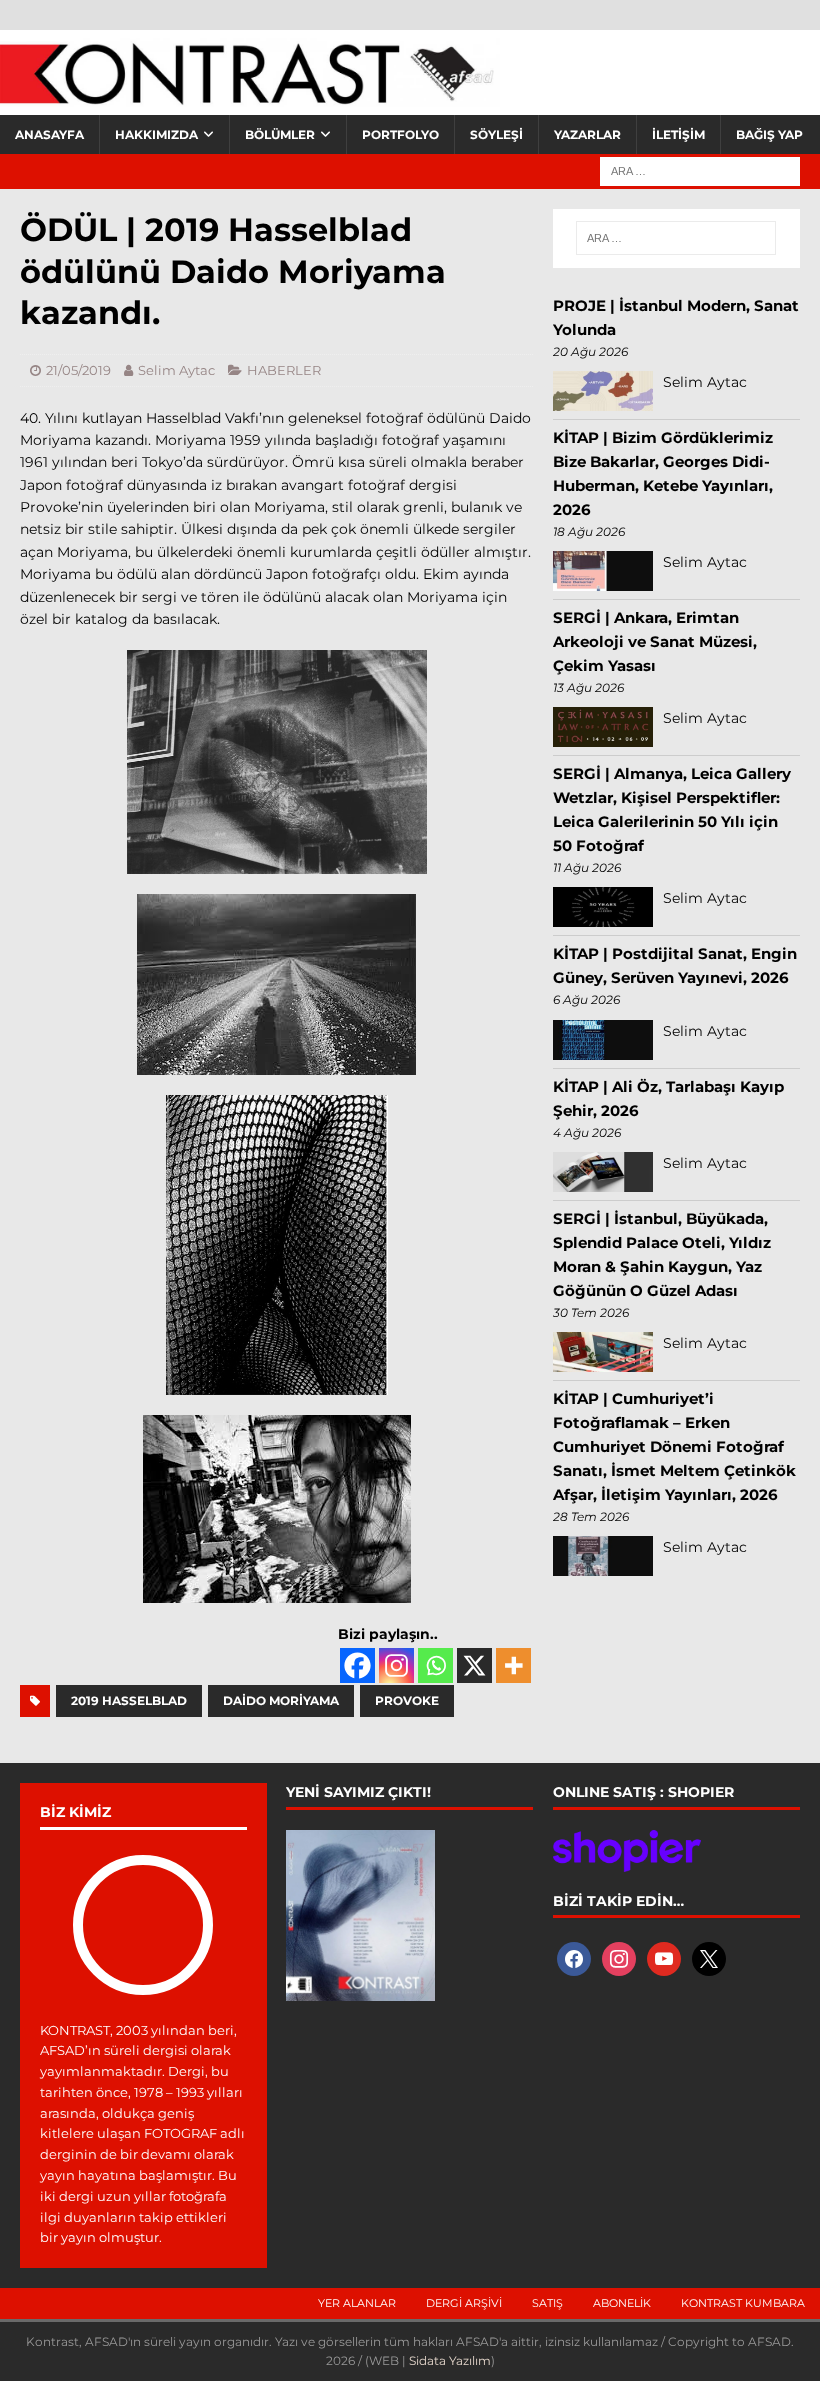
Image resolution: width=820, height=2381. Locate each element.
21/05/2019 (78, 370)
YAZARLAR (587, 134)
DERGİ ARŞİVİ (464, 2303)
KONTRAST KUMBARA (743, 2303)
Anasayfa (49, 134)
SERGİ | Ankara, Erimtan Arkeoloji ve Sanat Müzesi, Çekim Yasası (655, 641)
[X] (474, 1665)
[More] (513, 1665)
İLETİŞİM (678, 134)
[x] (709, 1958)
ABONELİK (622, 2303)
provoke (407, 1700)
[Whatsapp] (435, 1665)
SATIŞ (547, 2303)
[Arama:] (700, 170)
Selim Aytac (176, 370)
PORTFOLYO (400, 134)
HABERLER (284, 370)
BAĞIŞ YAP (769, 134)
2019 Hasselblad (129, 1700)
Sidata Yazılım (450, 2360)
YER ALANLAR (357, 2303)
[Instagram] (396, 1665)
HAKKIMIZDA (156, 134)
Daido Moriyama (281, 1700)
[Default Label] (664, 1958)
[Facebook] (357, 1665)
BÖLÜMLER (280, 134)
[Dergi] (250, 95)
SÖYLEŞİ (496, 134)
